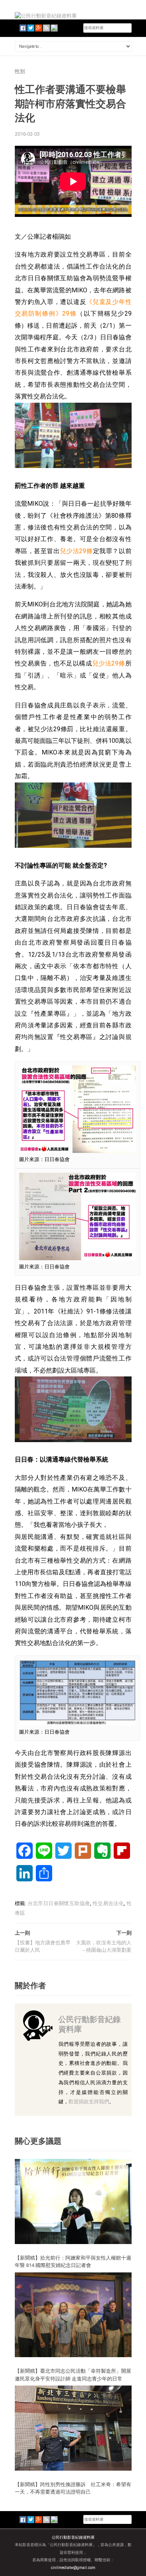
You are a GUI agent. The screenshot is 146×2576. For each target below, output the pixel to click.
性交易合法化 (108, 1903)
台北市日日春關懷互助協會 (59, 1903)
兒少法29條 (77, 551)
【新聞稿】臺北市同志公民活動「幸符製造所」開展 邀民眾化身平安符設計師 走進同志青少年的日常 (76, 2375)
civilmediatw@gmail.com (73, 2568)
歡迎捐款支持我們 (89, 2102)
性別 (20, 71)
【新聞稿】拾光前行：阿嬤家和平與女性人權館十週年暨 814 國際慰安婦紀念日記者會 (73, 2262)
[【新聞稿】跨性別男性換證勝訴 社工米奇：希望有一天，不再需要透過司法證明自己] (73, 2428)
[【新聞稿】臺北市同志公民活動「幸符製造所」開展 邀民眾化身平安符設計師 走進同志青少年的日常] (73, 2314)
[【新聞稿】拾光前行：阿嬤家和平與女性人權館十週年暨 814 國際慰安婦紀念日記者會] (73, 2201)
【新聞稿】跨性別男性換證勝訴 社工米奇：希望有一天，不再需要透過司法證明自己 (73, 2488)
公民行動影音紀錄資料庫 (90, 2024)
